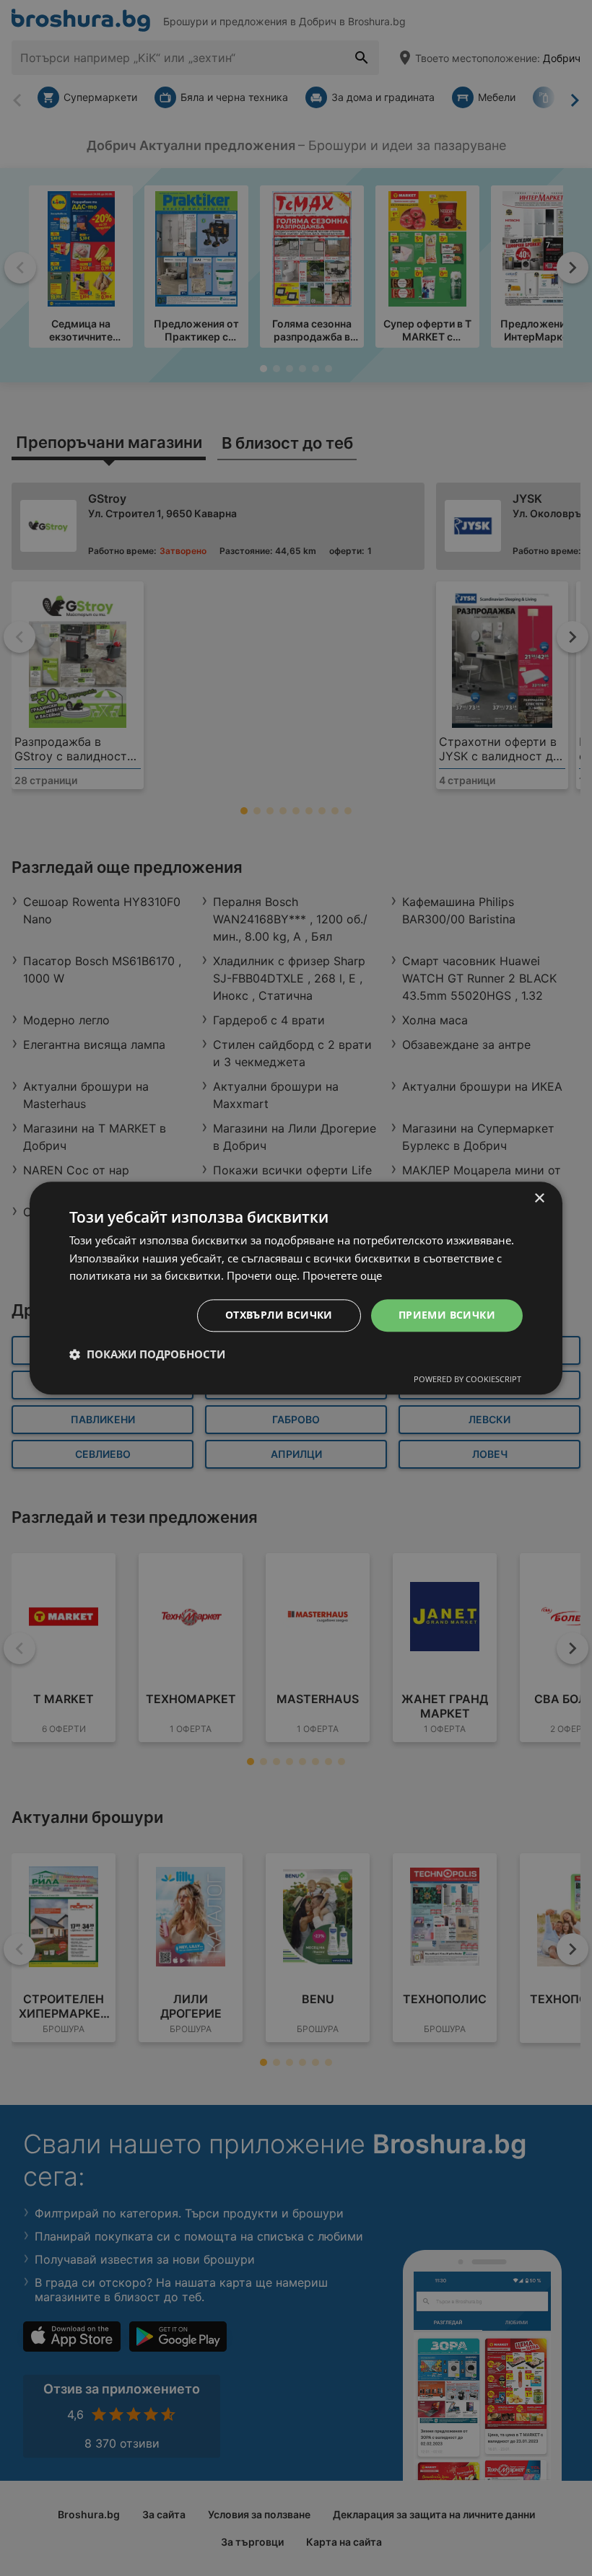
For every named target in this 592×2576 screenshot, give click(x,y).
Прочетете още (342, 1276)
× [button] (539, 1199)
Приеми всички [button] (447, 1315)
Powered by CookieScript (467, 1379)
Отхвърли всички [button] (279, 1315)
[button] (147, 1354)
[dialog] (296, 1288)
